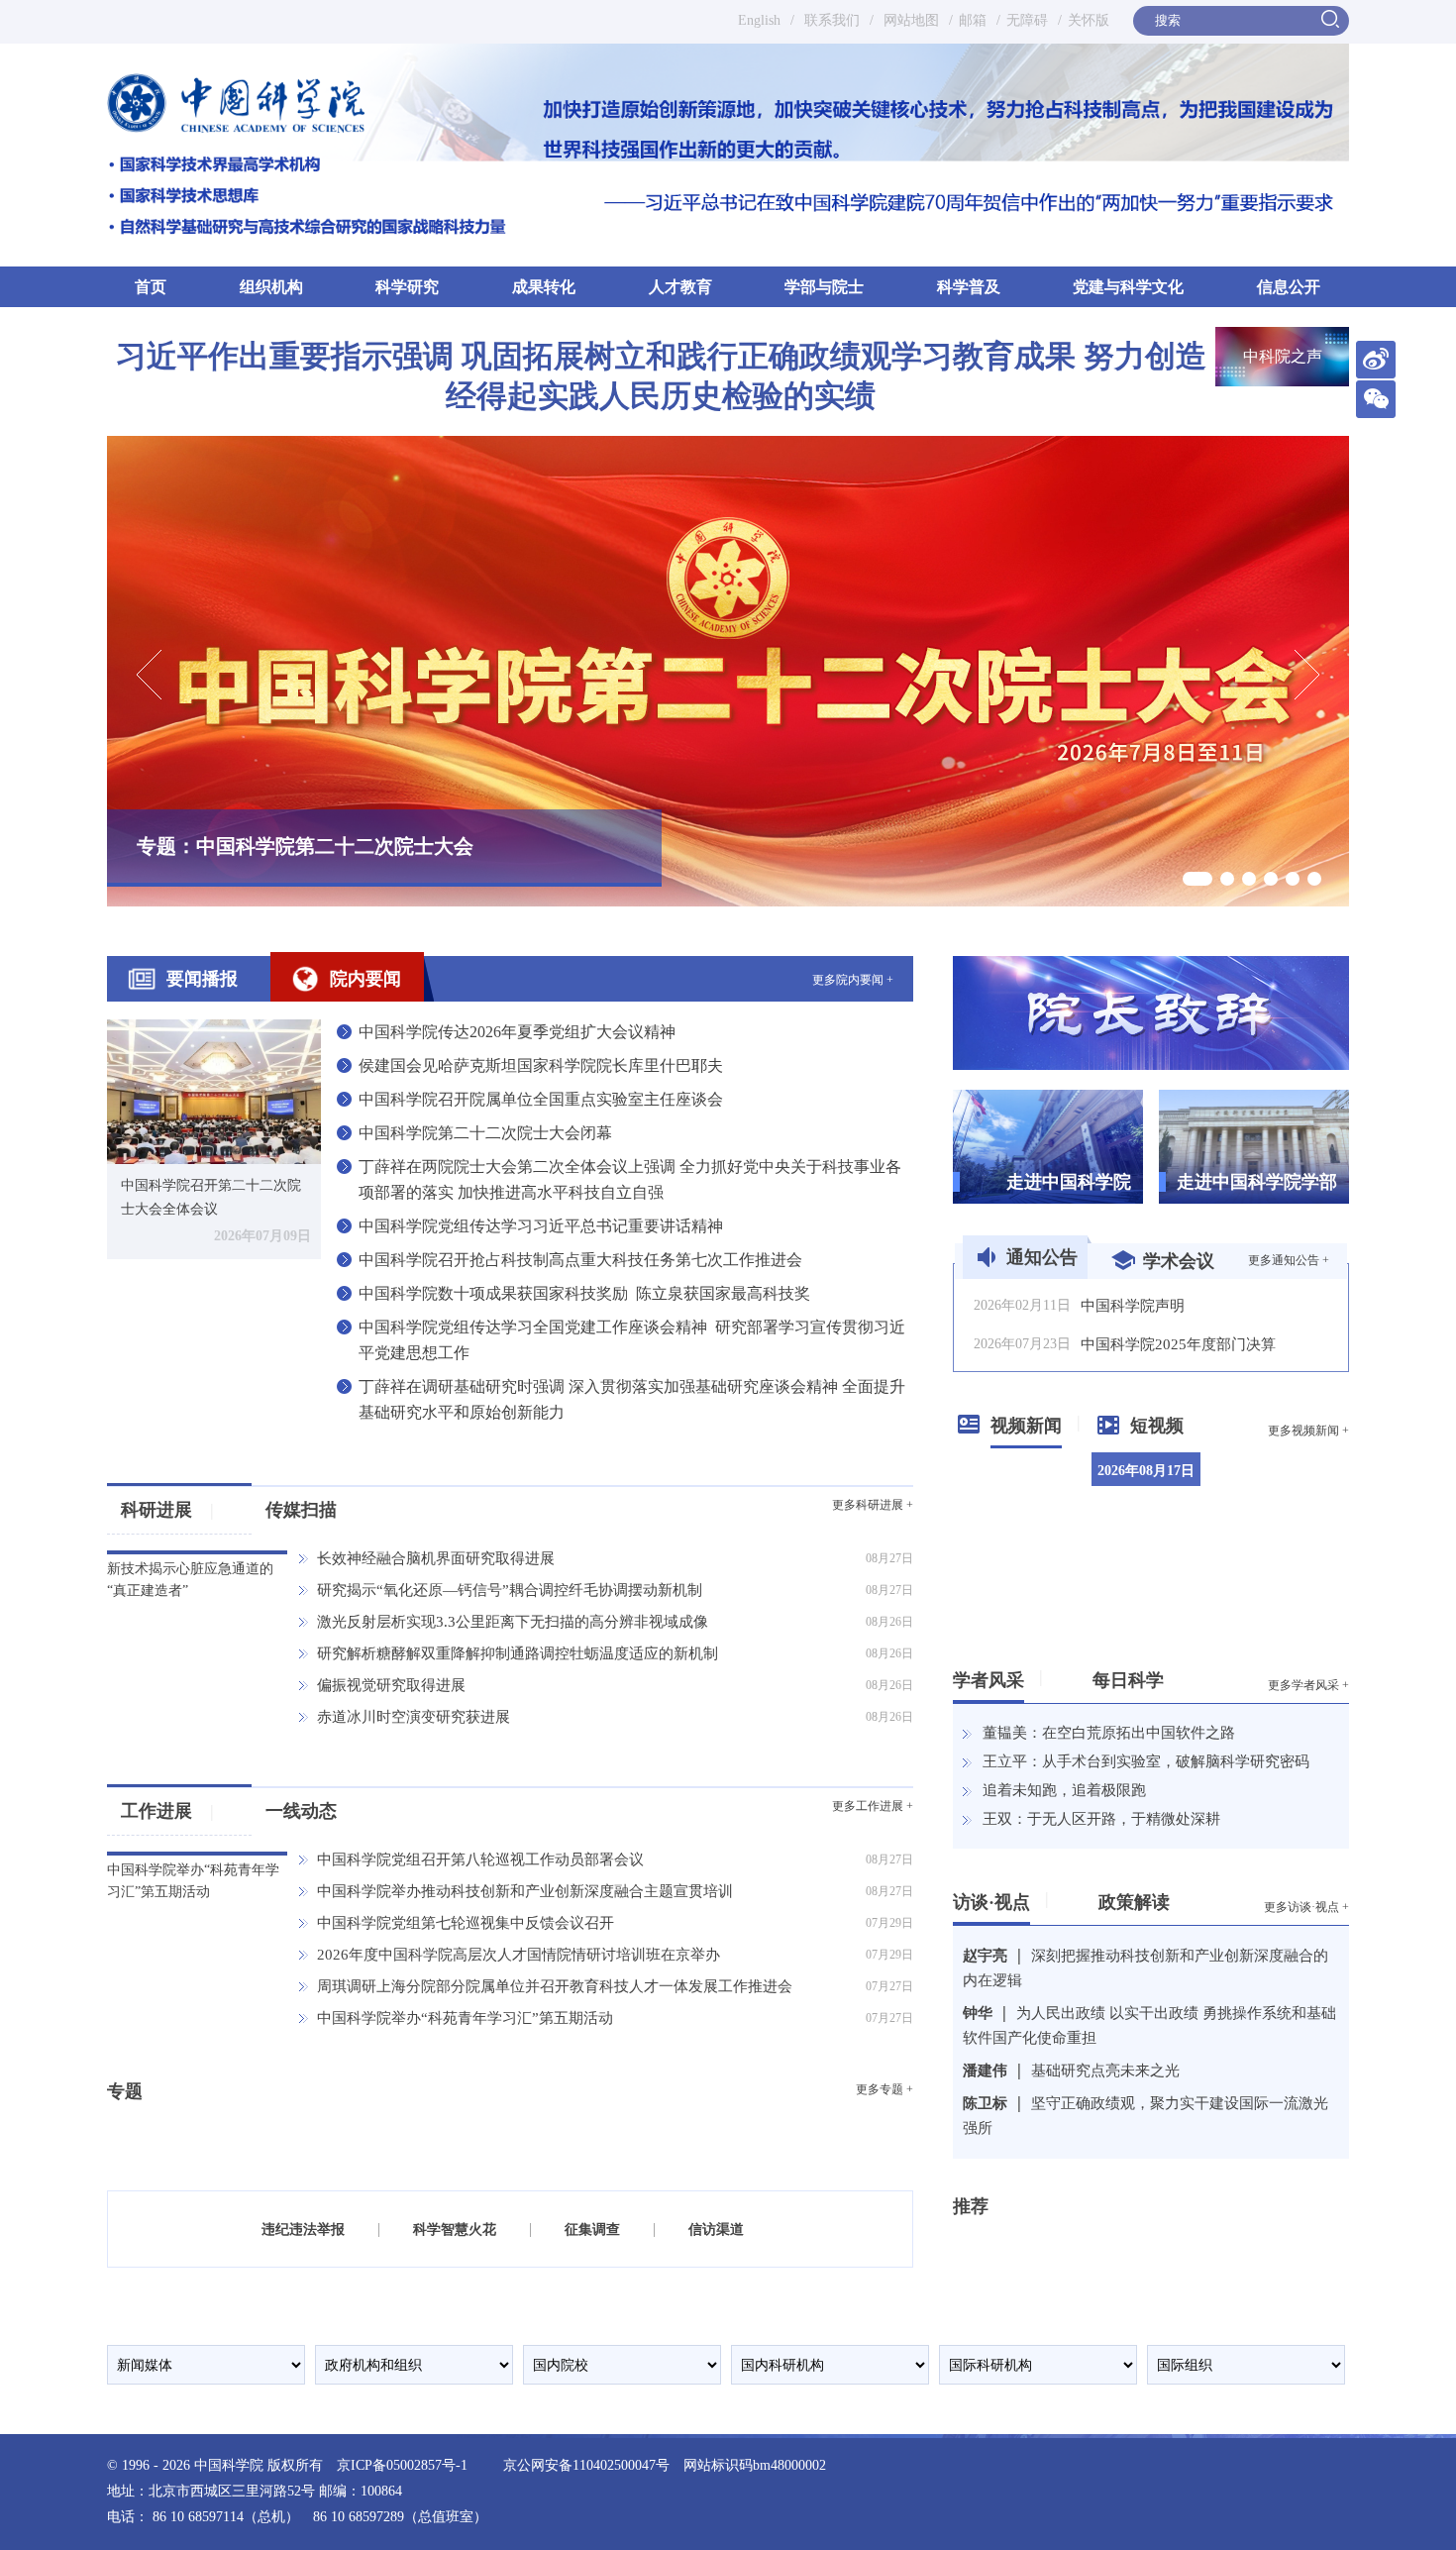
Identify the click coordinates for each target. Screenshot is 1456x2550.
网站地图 (909, 20)
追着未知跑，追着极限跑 (1064, 1790)
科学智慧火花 (455, 2230)
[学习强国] (1015, 2242)
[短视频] (1191, 1422)
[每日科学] (1171, 1676)
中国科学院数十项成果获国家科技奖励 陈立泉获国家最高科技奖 (584, 1293)
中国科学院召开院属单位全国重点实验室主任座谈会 (541, 1099)
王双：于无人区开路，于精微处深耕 (1101, 1819)
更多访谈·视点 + (1306, 1907)
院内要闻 (365, 979)
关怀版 (1089, 20)
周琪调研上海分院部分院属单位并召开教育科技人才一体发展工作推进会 (555, 1986)
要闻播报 (202, 979)
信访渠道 (716, 2230)
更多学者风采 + (1308, 1685)
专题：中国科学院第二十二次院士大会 (305, 846)
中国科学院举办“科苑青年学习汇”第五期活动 (465, 2018)
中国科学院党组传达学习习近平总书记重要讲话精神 (541, 1226)
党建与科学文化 (1128, 287)
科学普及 (969, 287)
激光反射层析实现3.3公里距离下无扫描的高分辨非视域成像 (513, 1622)
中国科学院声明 (1133, 1306)
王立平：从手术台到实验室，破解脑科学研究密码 (1146, 1761)
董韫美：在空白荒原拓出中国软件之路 (1109, 1733)
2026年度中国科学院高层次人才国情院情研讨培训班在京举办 (519, 1955)
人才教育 (680, 287)
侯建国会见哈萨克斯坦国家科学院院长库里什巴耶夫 (541, 1065)
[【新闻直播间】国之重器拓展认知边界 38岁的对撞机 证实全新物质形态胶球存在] (1291, 1587)
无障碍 (1027, 20)
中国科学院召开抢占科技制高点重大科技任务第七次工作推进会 (580, 1260)
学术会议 (1179, 1261)
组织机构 (271, 287)
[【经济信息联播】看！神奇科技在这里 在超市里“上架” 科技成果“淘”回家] (1291, 1489)
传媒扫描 (301, 1510)
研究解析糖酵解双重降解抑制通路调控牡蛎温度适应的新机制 (518, 1653)
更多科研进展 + (873, 1505)
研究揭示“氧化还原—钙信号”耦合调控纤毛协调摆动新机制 (510, 1590)
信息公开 (1289, 287)
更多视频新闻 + (1308, 1431)
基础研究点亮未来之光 (1105, 2071)
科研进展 (167, 1510)
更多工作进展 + (873, 1806)
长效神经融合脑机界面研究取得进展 (436, 1558)
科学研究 (407, 287)
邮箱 (973, 20)
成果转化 (544, 287)
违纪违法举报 (303, 2230)
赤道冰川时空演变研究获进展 (414, 1717)
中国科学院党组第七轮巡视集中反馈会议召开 (466, 1923)
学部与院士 (824, 287)
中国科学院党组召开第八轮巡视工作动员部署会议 (480, 1859)
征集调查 (592, 2230)
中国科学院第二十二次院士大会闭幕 (485, 1133)
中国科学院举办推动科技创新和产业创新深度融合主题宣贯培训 (525, 1891)
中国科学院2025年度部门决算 (1178, 1344)
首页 (151, 287)
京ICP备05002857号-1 (402, 2465)
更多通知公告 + (1289, 1260)
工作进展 (167, 1811)
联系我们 (832, 20)
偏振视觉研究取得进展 (391, 1685)
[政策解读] (1177, 1898)
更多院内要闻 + (853, 980)
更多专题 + (884, 2089)
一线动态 (301, 1811)
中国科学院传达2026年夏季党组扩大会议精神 (517, 1032)
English (759, 20)
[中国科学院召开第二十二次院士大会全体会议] (214, 1090)
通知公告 (1042, 1257)
